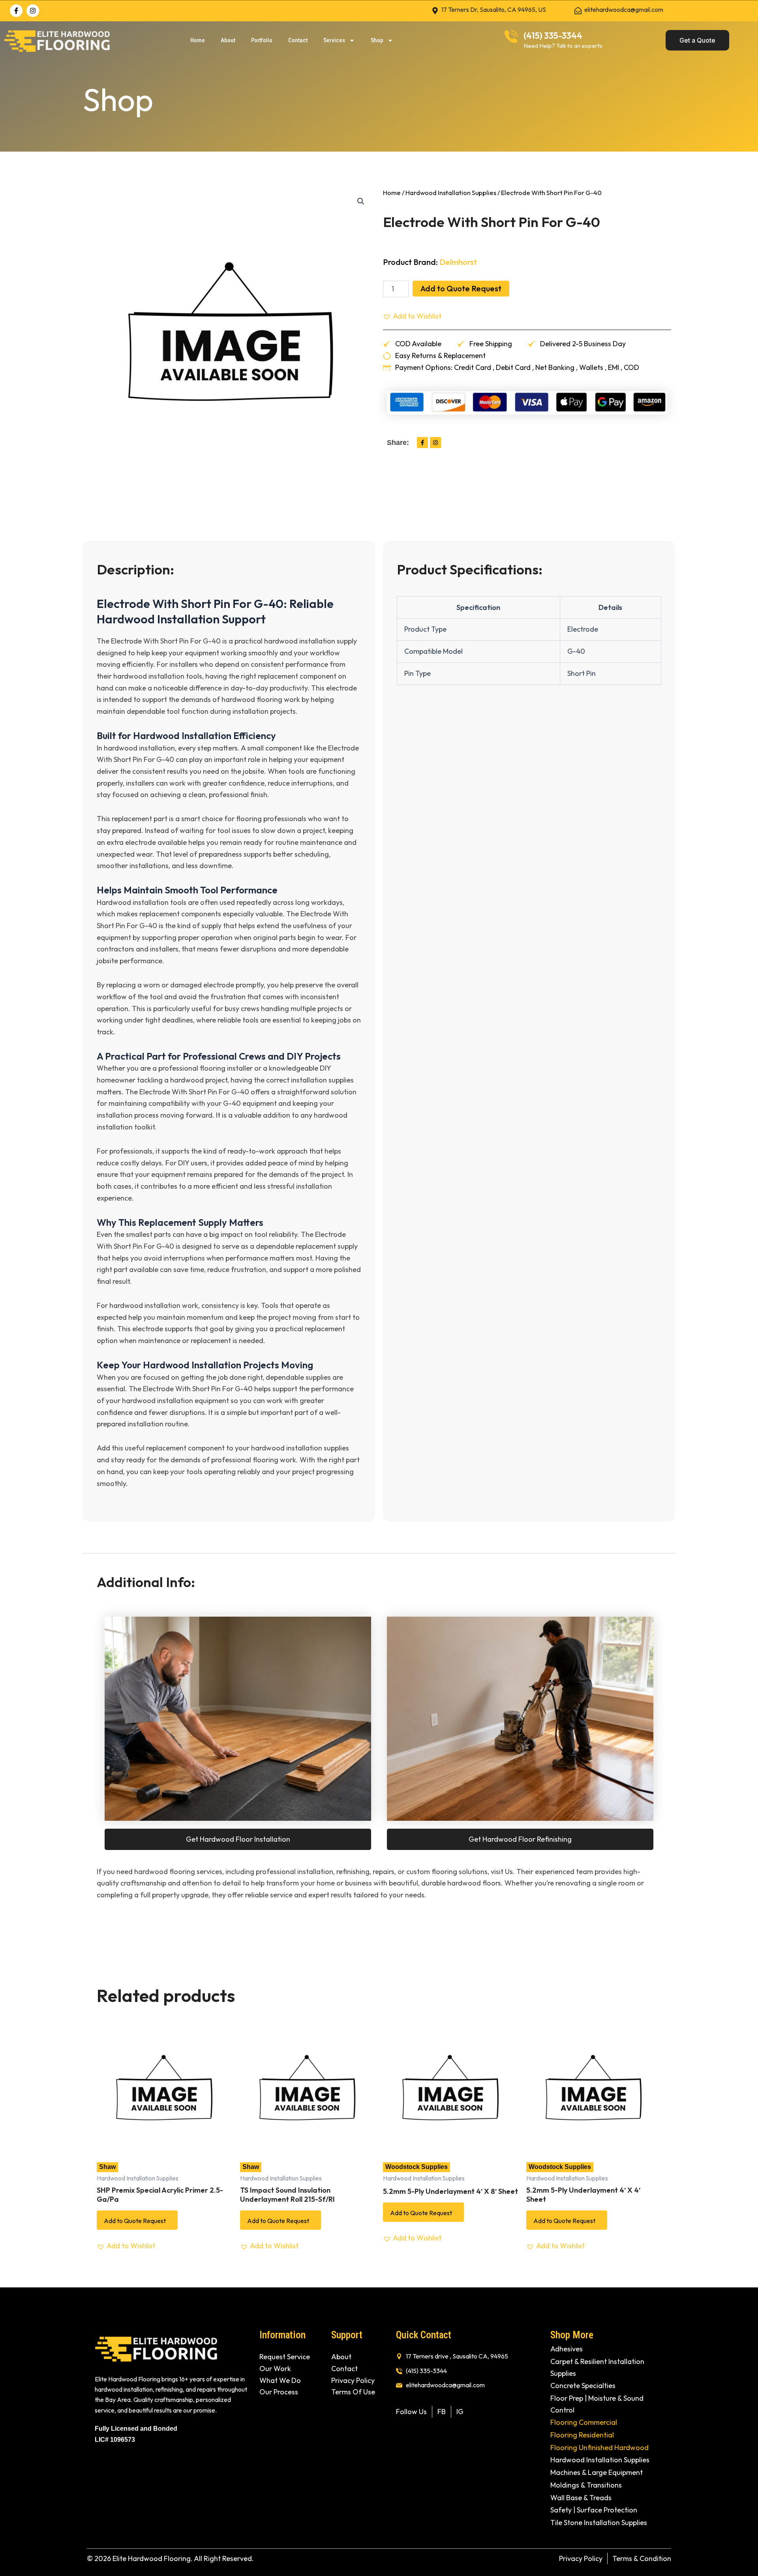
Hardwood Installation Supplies (451, 192)
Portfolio (262, 40)
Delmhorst (458, 262)
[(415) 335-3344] (511, 37)
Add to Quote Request (461, 288)
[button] (361, 201)
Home (198, 40)
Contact (298, 40)
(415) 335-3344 (553, 36)
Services (334, 40)
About (228, 40)
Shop (377, 40)
